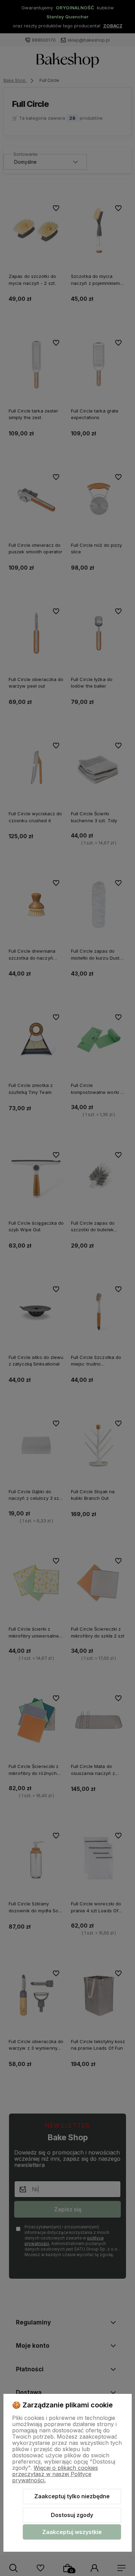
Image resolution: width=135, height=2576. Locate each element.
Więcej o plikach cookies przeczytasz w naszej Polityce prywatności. (55, 2474)
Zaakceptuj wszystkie (72, 2532)
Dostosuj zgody (72, 2515)
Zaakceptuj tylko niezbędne (72, 2496)
